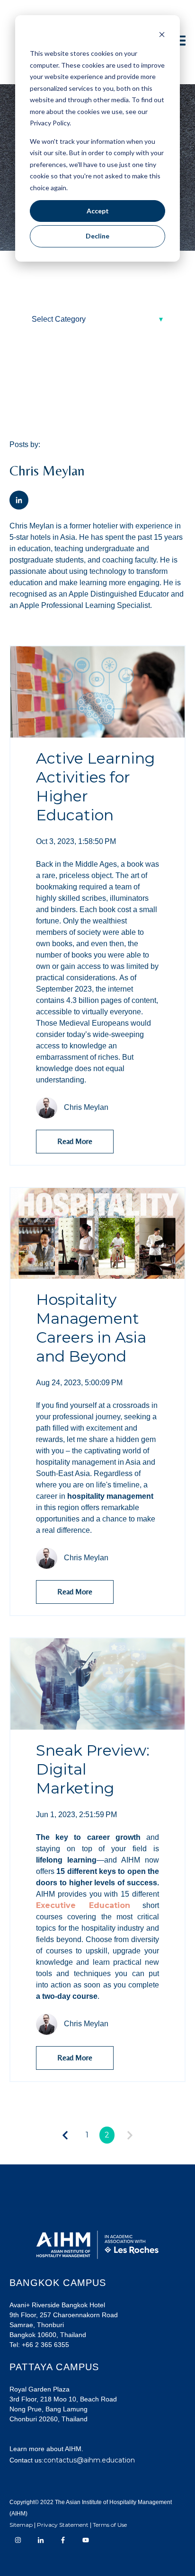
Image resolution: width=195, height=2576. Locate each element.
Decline (97, 236)
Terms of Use (110, 2525)
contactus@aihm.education (89, 2460)
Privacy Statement (63, 2525)
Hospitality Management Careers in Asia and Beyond (91, 1328)
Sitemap (21, 2525)
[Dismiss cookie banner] (162, 36)
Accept (98, 211)
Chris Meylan (86, 1107)
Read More (75, 1141)
